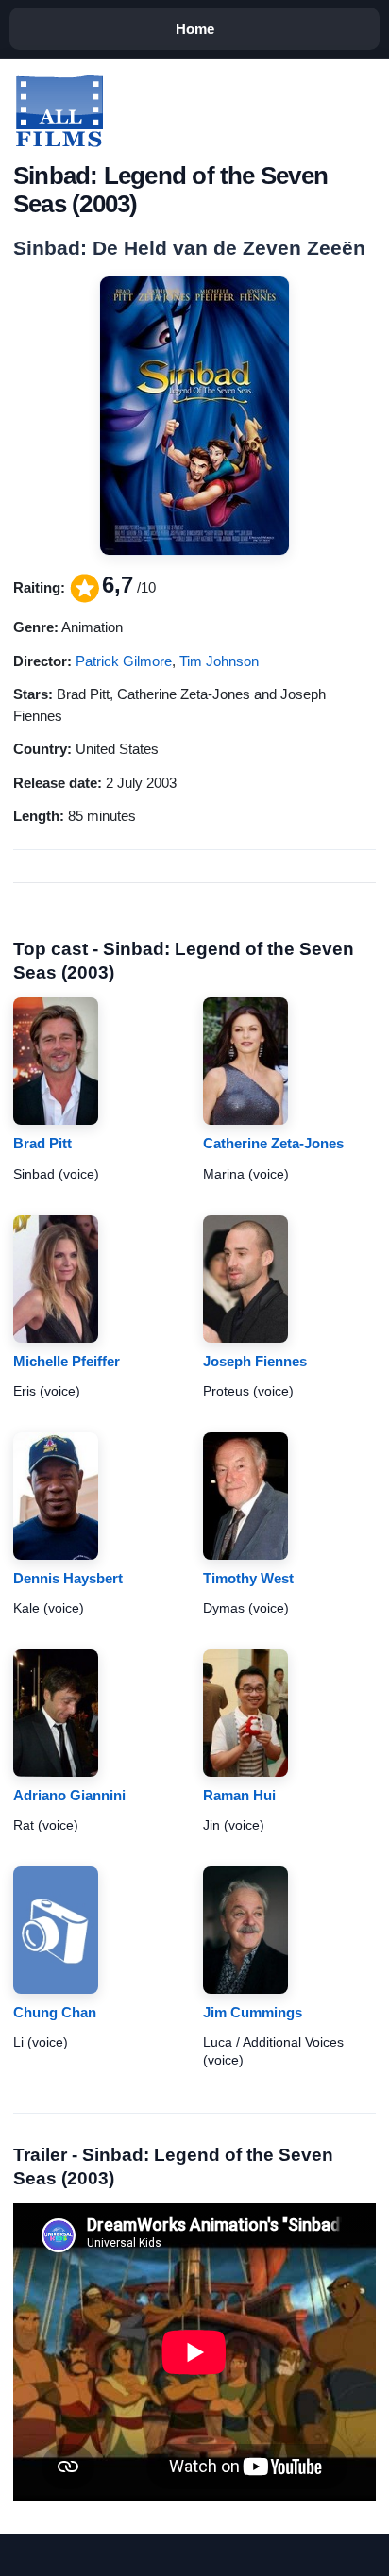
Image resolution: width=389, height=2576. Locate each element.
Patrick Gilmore (124, 661)
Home (195, 29)
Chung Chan (55, 2012)
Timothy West (248, 1578)
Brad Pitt (42, 1143)
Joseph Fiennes (255, 1361)
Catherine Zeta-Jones (273, 1143)
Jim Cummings (253, 2012)
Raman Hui (239, 1795)
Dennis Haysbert (68, 1578)
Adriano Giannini (69, 1795)
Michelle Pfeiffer (67, 1361)
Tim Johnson (219, 661)
